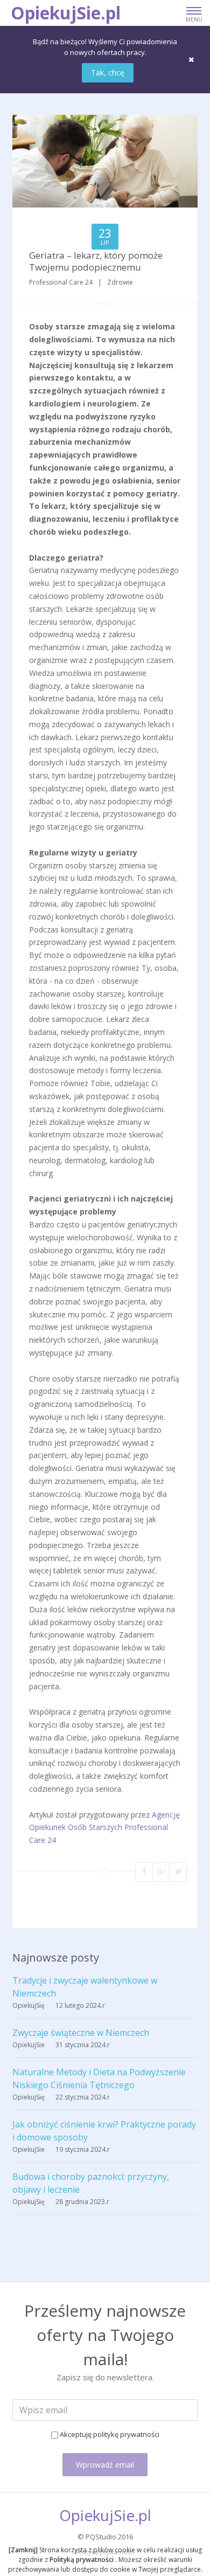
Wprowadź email (105, 2465)
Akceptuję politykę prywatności (110, 2434)
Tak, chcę (108, 72)
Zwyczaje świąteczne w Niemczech (81, 2033)
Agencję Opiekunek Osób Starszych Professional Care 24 (104, 1828)
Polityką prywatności (82, 2560)
